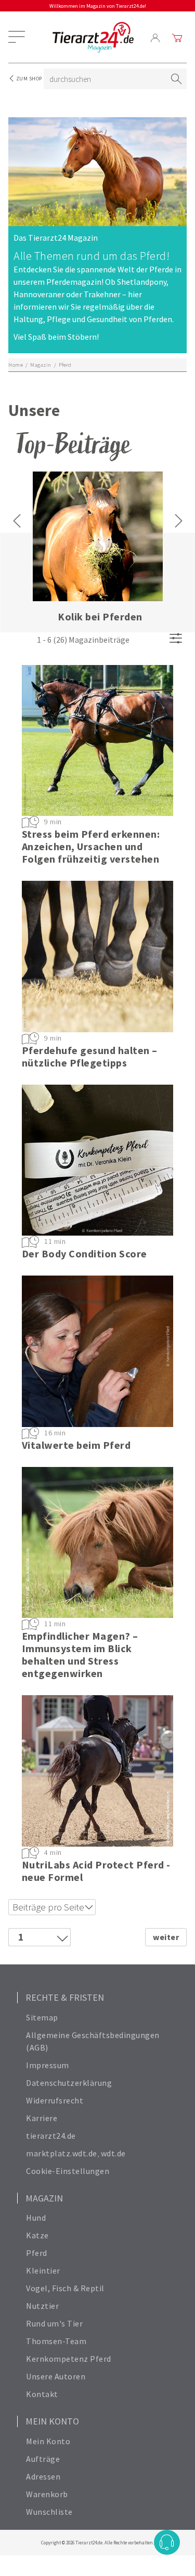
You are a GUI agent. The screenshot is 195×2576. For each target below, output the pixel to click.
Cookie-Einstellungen (68, 2171)
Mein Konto (48, 2441)
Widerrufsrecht (55, 2100)
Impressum (48, 2065)
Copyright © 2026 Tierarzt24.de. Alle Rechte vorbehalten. (97, 2543)
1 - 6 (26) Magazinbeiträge (83, 640)
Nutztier (42, 2306)
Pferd (37, 2253)
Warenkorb (47, 2494)
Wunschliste (49, 2512)
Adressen (43, 2476)
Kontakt (42, 2394)
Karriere (42, 2118)
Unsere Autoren (56, 2376)
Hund (36, 2218)
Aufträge (43, 2459)
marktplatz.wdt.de (62, 2153)
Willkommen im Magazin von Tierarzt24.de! (98, 6)
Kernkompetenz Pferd (69, 2359)
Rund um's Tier (54, 2323)
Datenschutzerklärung (69, 2083)
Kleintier (43, 2270)
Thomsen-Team (56, 2341)
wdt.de (113, 2153)
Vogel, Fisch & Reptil (65, 2288)
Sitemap (42, 2017)
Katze (37, 2235)
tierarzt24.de (51, 2136)
